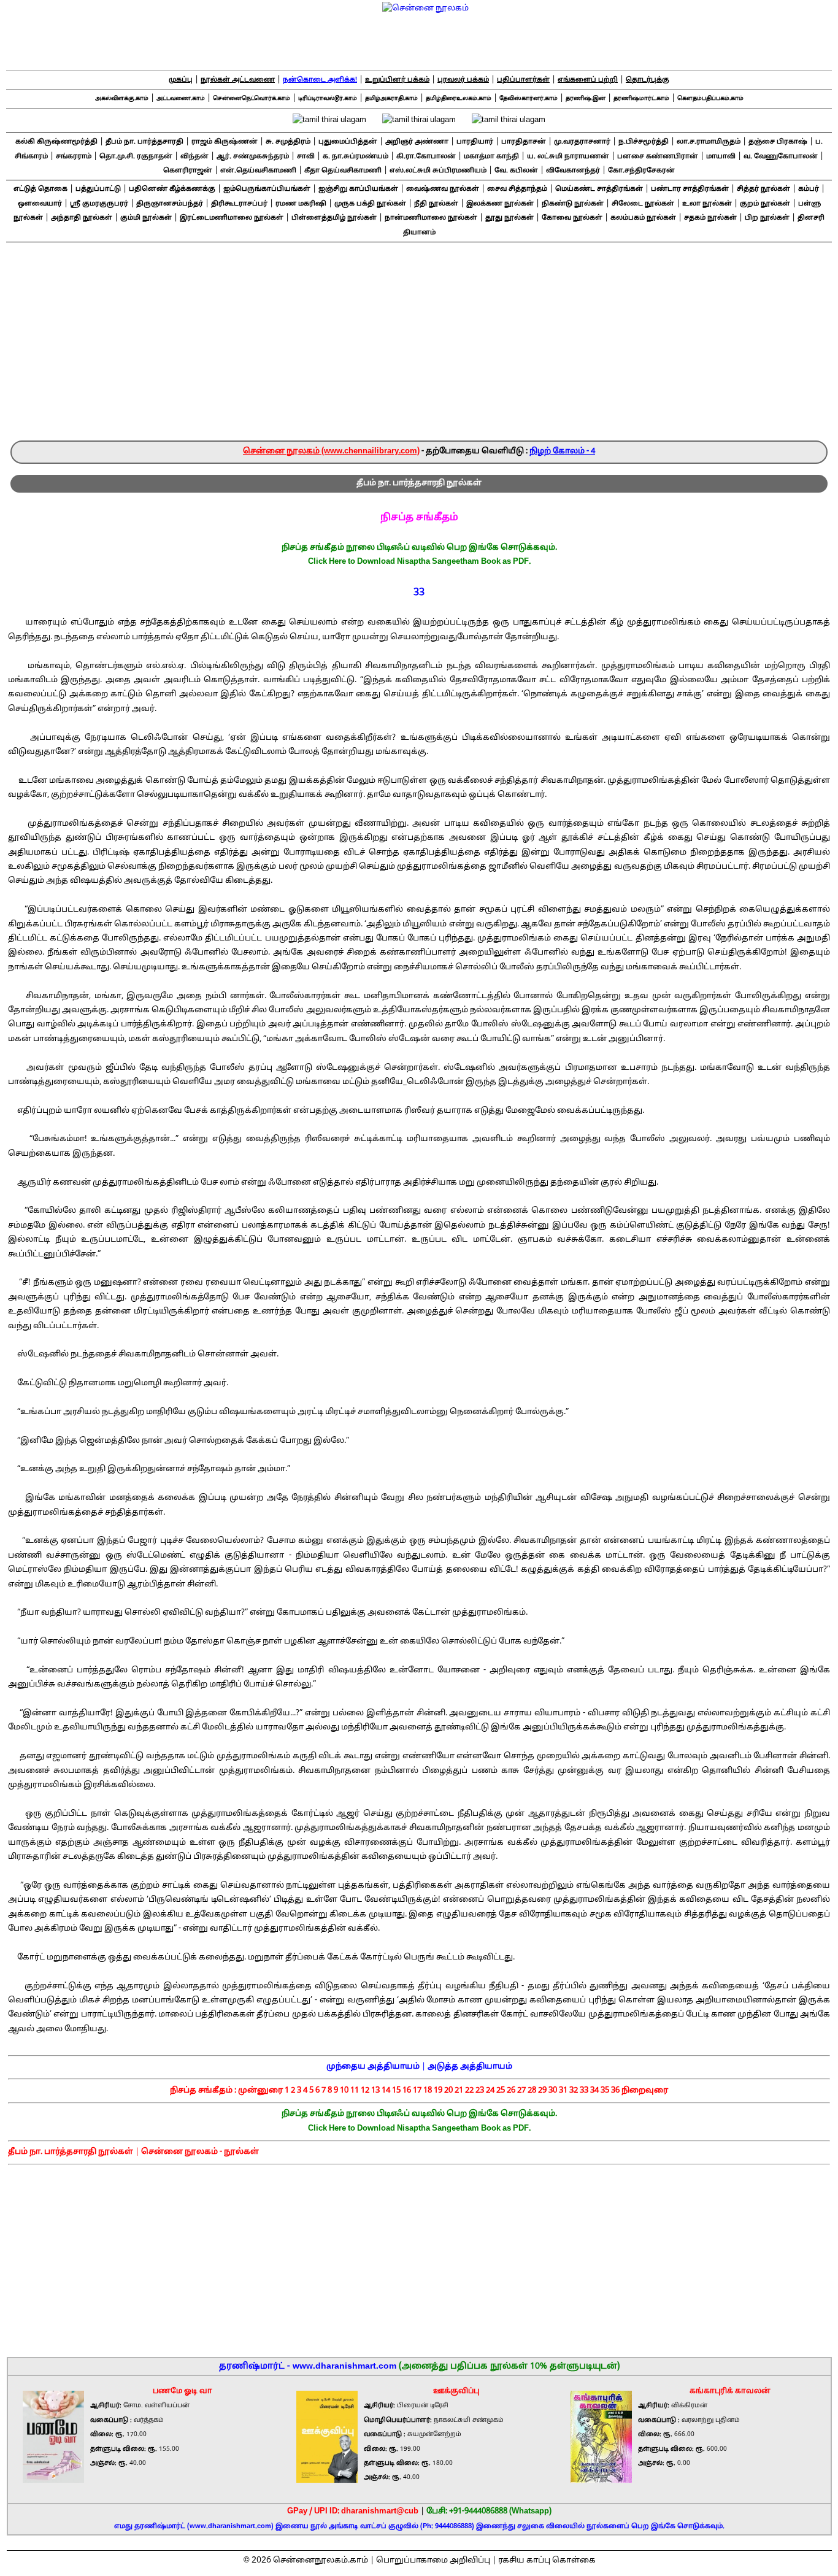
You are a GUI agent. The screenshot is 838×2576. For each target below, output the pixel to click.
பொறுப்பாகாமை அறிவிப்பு (433, 2561)
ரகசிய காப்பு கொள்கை (547, 2561)
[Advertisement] (419, 348)
